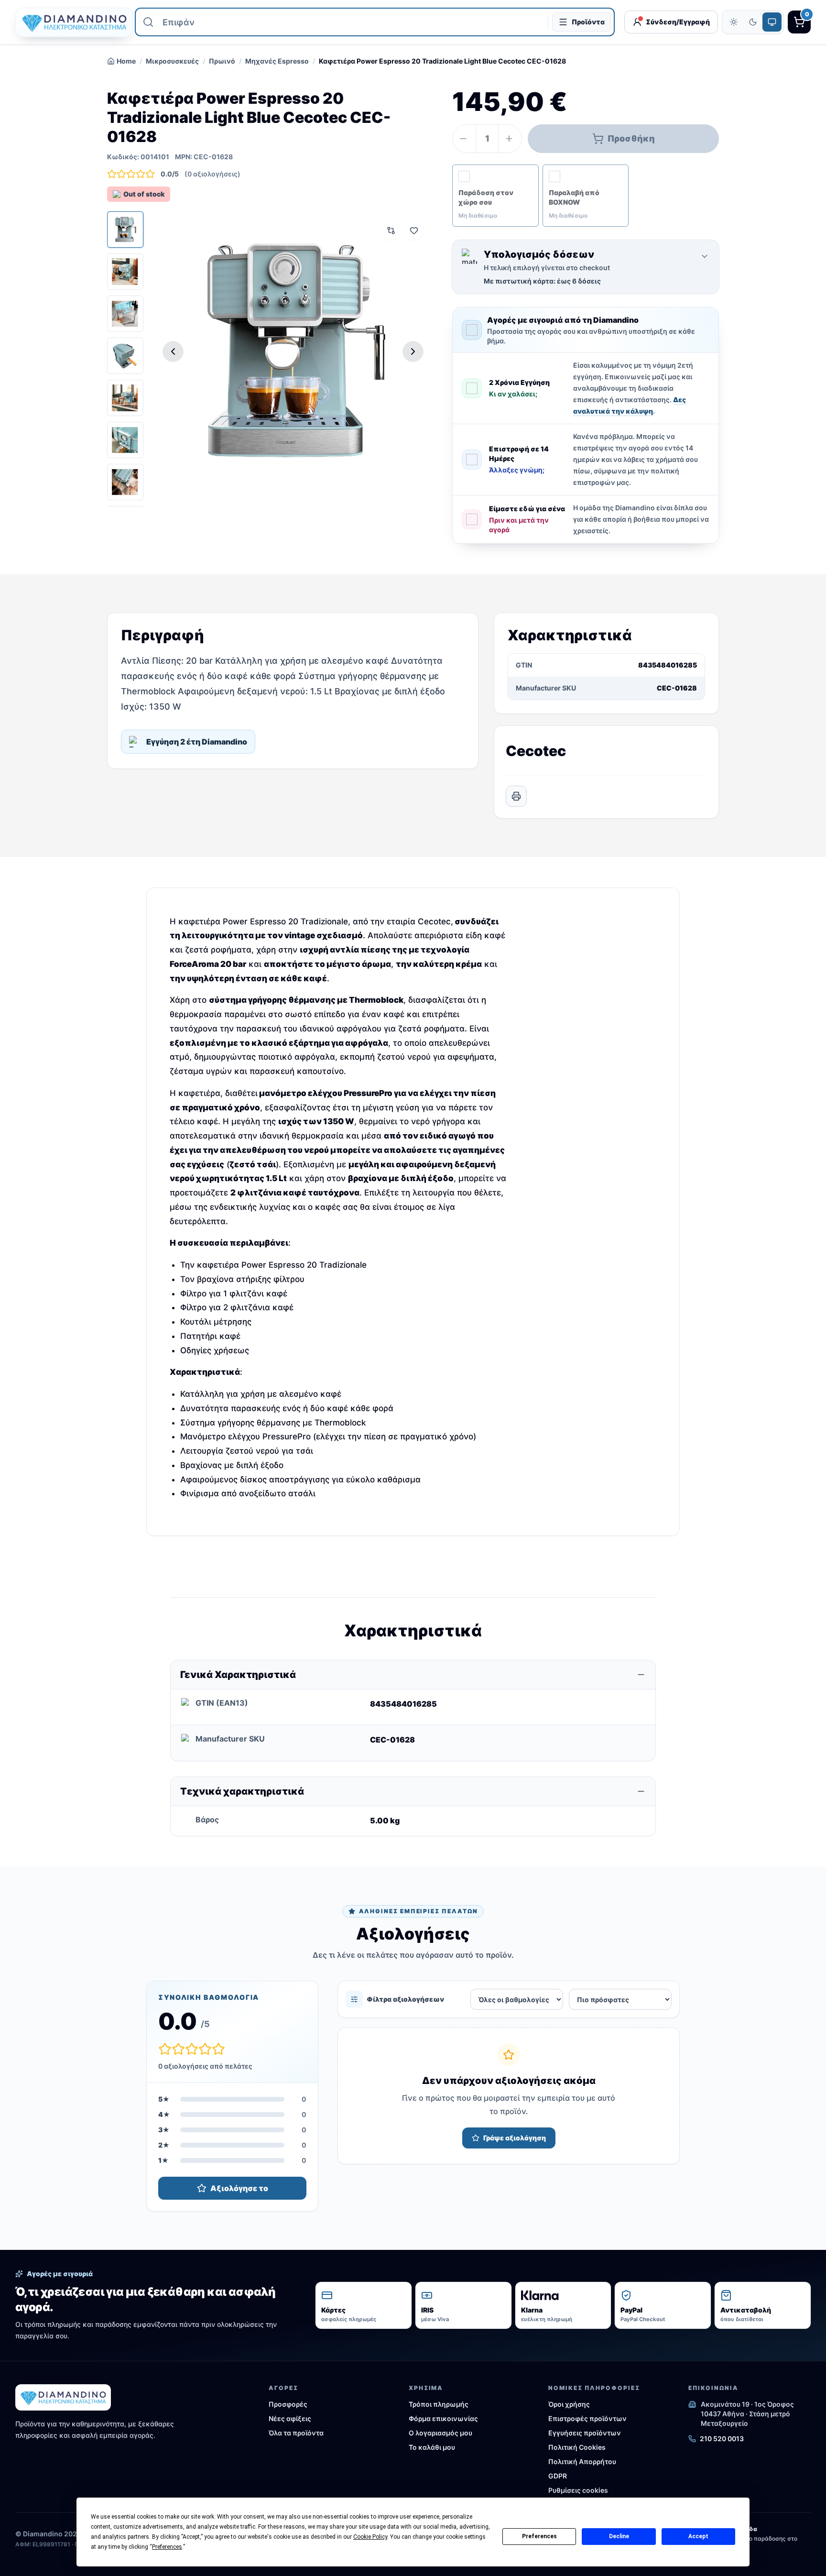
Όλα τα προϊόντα (296, 2433)
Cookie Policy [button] (370, 2537)
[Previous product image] (173, 351)
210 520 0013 (722, 2439)
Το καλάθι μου (432, 2447)
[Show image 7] (125, 482)
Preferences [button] (167, 2547)
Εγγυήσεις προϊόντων (585, 2433)
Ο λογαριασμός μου (440, 2433)
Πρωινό (222, 61)
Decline (619, 2536)
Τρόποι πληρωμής (439, 2404)
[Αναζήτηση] (148, 22)
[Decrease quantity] (464, 139)
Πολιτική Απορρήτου (582, 2461)
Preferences (539, 2536)
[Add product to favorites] (414, 230)
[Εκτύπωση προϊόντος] (516, 796)
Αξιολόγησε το (239, 2188)
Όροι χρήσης (569, 2404)
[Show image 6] (125, 440)
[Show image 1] (125, 230)
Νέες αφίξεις (290, 2418)
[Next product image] (413, 351)
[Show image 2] (125, 272)
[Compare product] (391, 230)
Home (126, 61)
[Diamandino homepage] (70, 22)
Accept (698, 2536)
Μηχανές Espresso (277, 61)
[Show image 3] (125, 314)
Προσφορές (288, 2404)
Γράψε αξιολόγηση (515, 2138)
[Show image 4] (125, 356)
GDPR (558, 2476)
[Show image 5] (125, 398)
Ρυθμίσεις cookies (578, 2490)
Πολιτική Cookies (577, 2447)
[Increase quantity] (510, 139)
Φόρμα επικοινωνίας (443, 2418)
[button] (495, 196)
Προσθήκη (631, 138)
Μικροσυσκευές (172, 61)
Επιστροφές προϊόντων (587, 2418)
